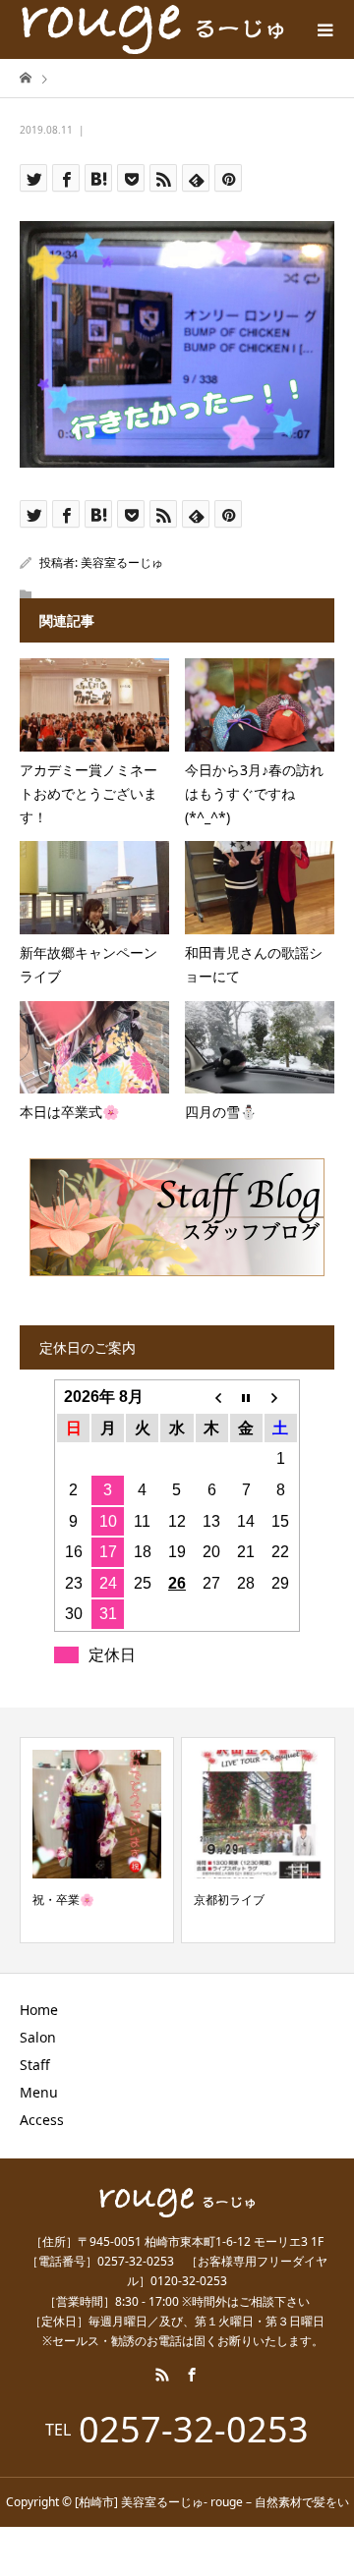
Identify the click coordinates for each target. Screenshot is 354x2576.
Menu (39, 2092)
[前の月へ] (212, 1397)
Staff (35, 2065)
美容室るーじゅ (122, 562)
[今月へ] (246, 1397)
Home (39, 2010)
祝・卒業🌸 (63, 1900)
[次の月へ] (281, 1397)
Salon (38, 2037)
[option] (97, 1840)
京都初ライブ (229, 1900)
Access (42, 2120)
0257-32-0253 (194, 2430)
